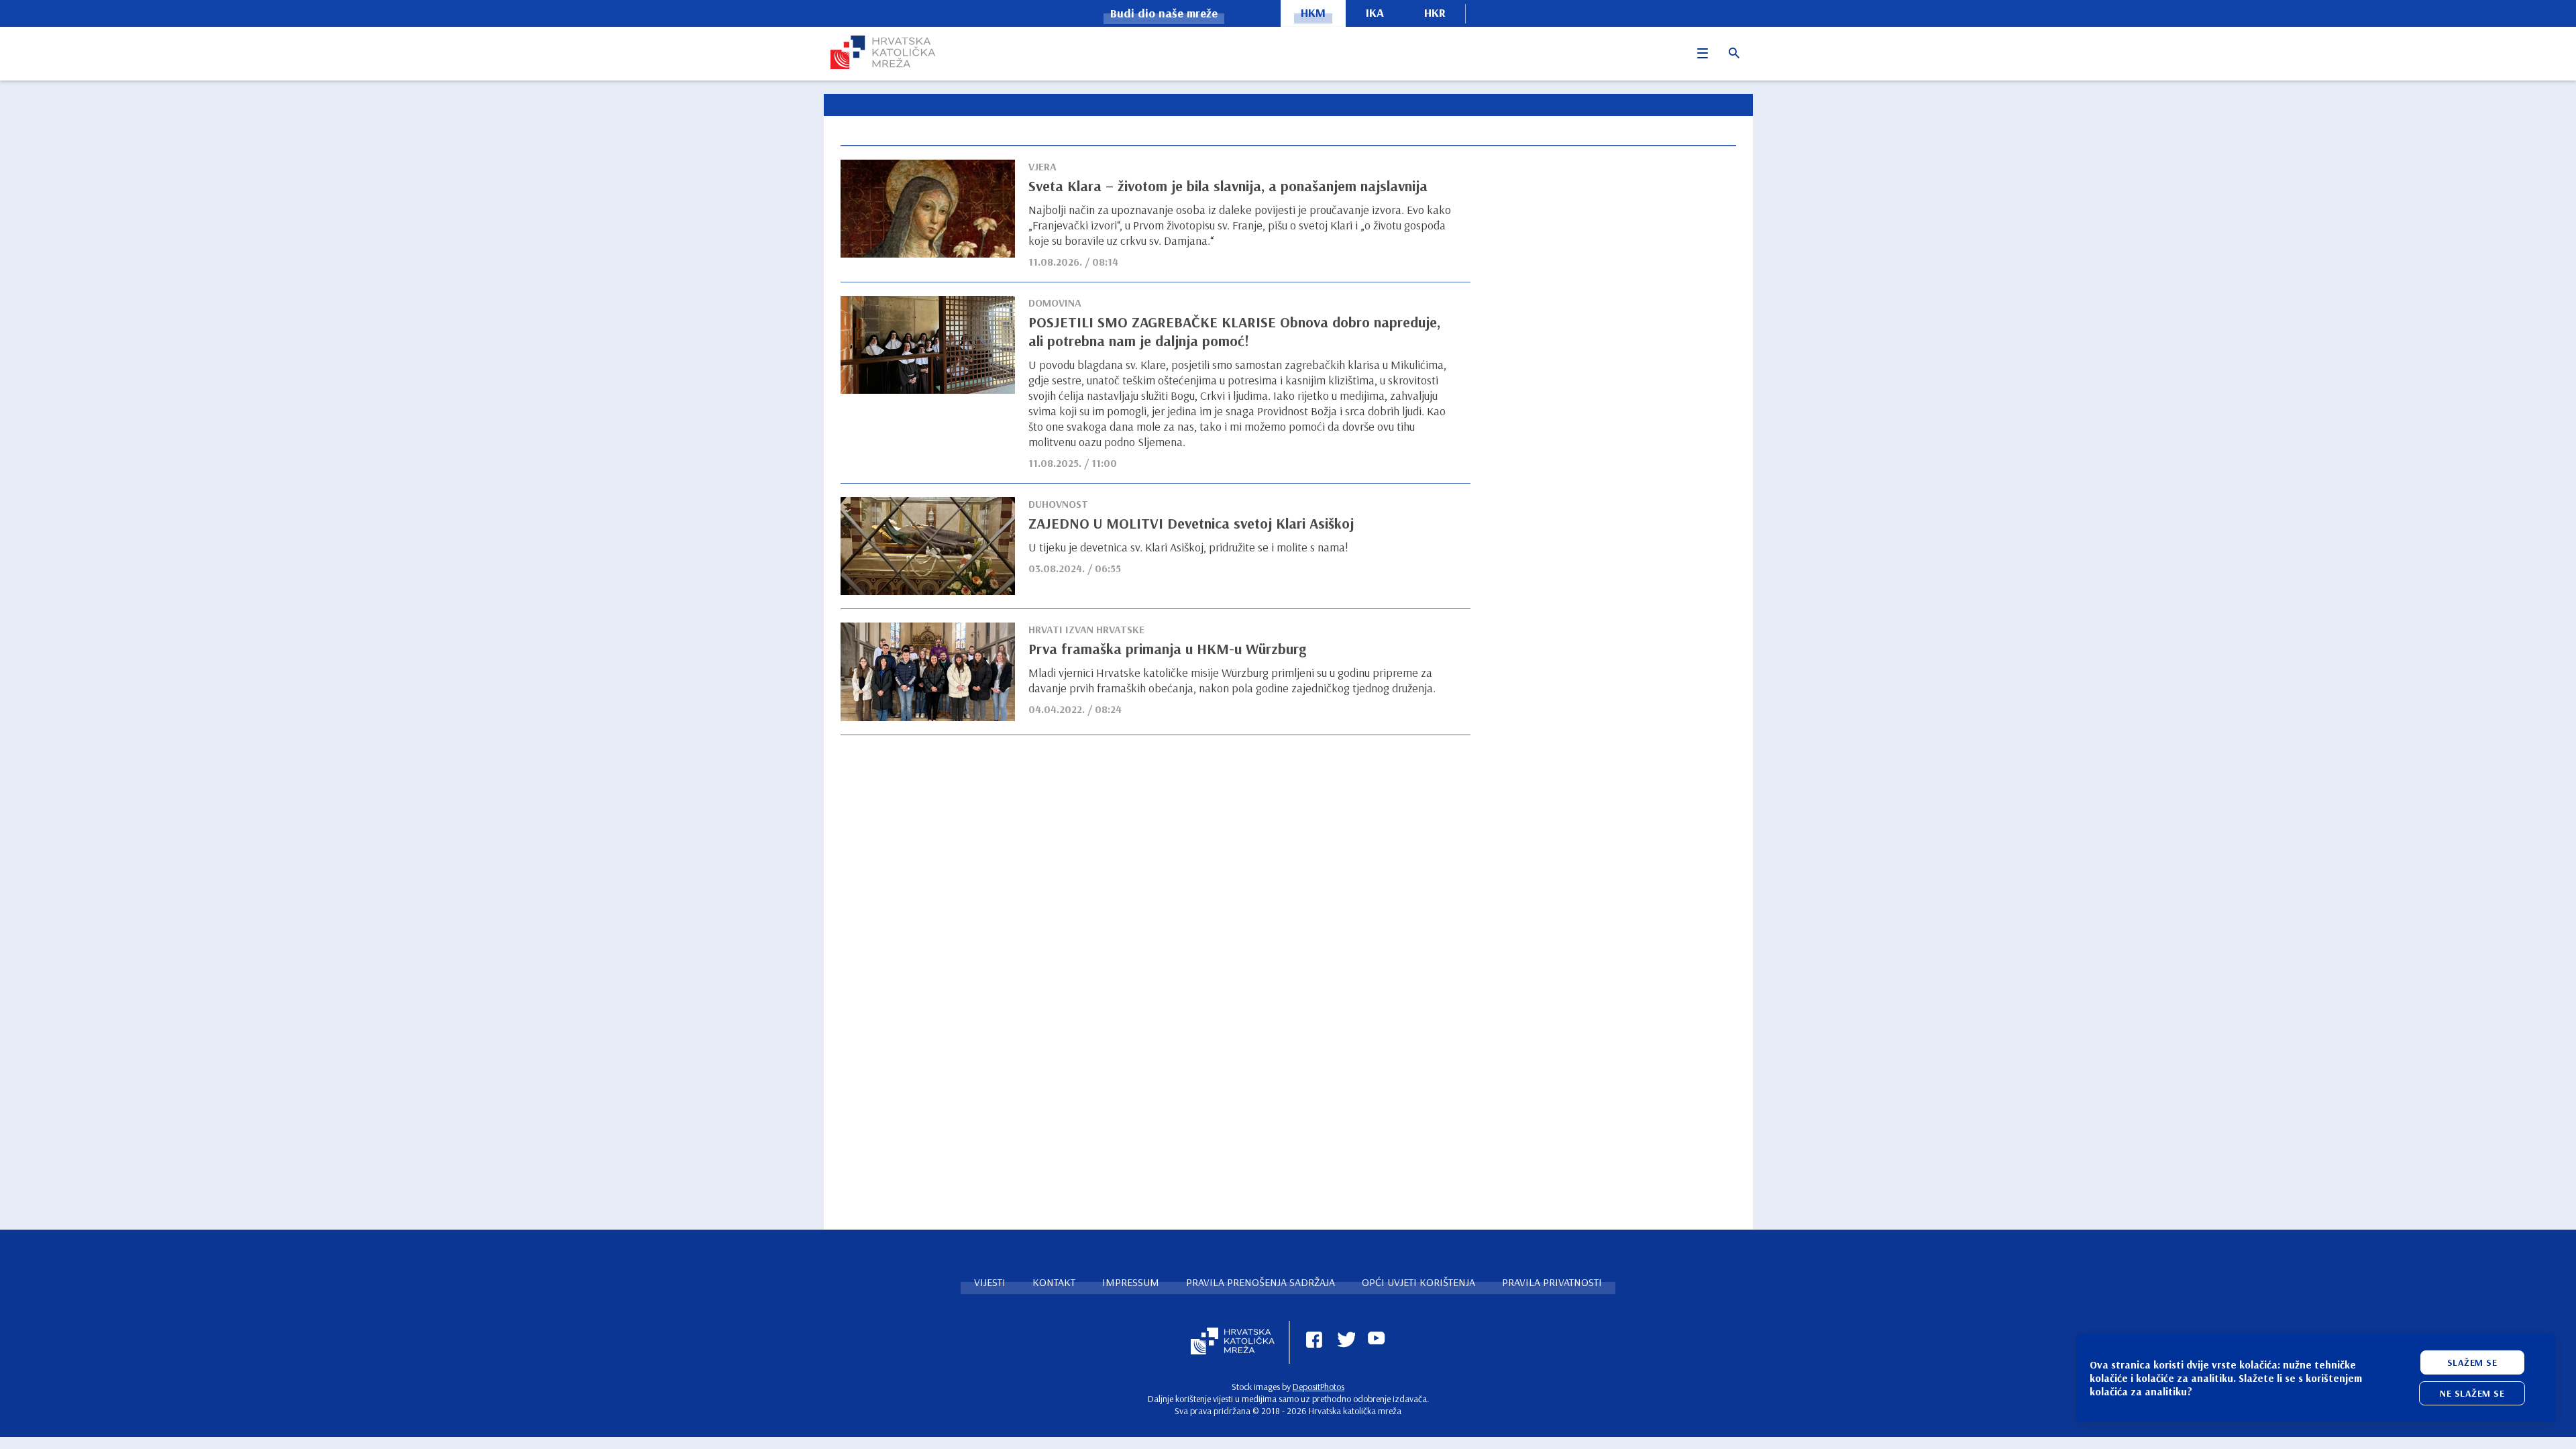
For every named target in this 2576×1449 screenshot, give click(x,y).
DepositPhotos (1319, 1387)
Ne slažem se (2472, 1393)
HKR (1435, 12)
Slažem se (2472, 1362)
